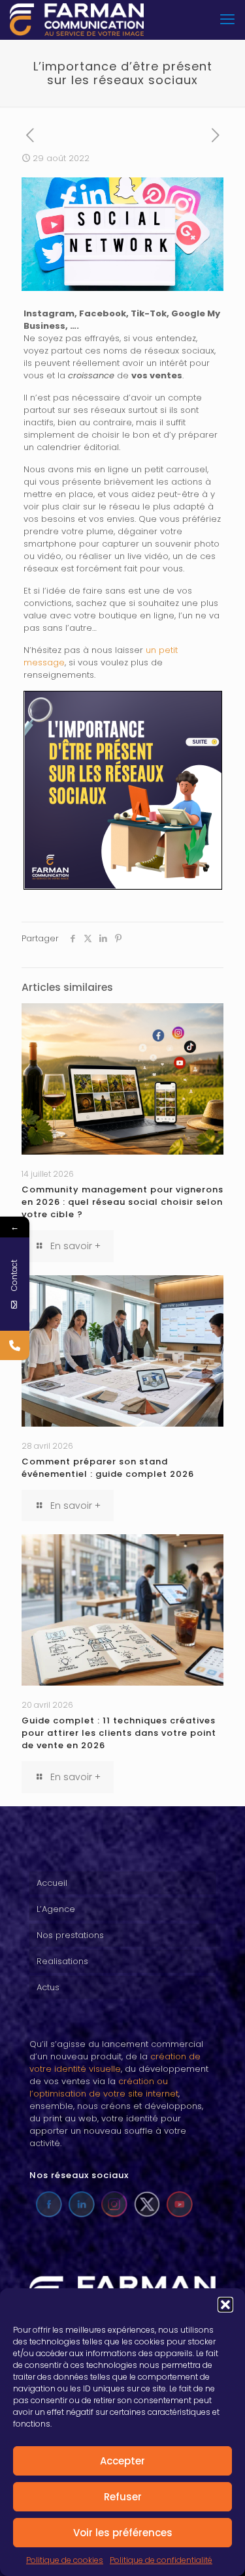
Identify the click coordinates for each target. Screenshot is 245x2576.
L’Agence (56, 1909)
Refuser (123, 2497)
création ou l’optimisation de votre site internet (104, 2087)
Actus (48, 1987)
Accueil (52, 1883)
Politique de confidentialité (161, 2560)
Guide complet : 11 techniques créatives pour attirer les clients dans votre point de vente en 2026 (119, 1733)
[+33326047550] (15, 1345)
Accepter (122, 2461)
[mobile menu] (227, 20)
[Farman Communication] (77, 20)
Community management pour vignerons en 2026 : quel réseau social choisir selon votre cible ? (122, 1202)
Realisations (62, 1961)
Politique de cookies (65, 2560)
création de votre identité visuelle (115, 2063)
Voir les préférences (123, 2533)
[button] (225, 2305)
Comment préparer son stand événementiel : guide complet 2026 (108, 1468)
